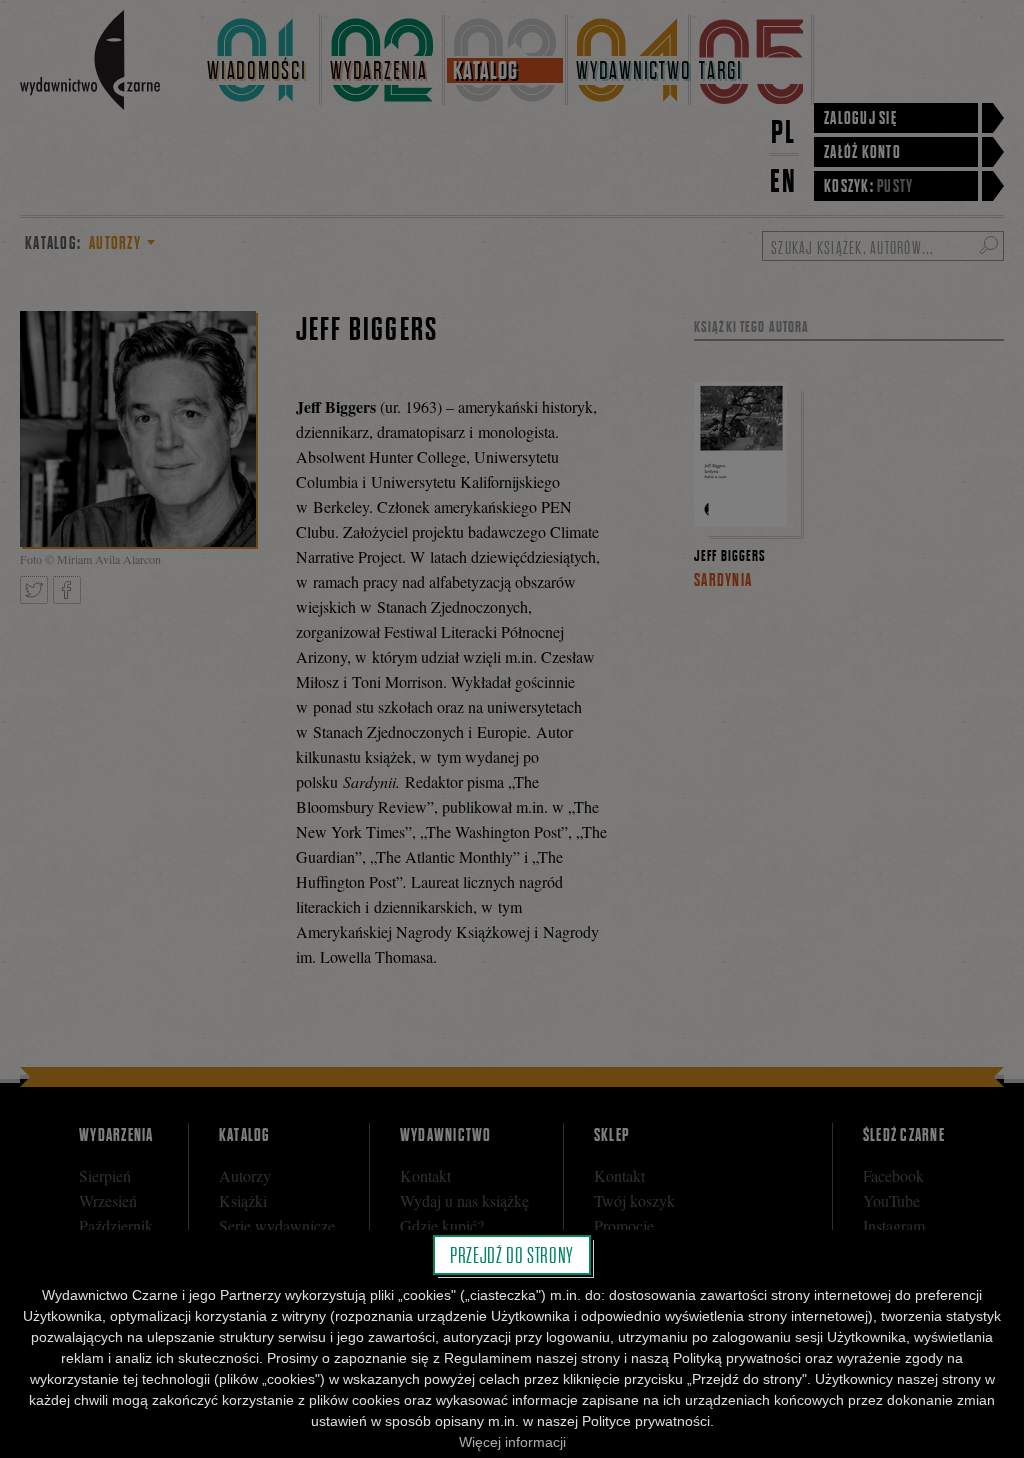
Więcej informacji (512, 1442)
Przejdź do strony (512, 1255)
